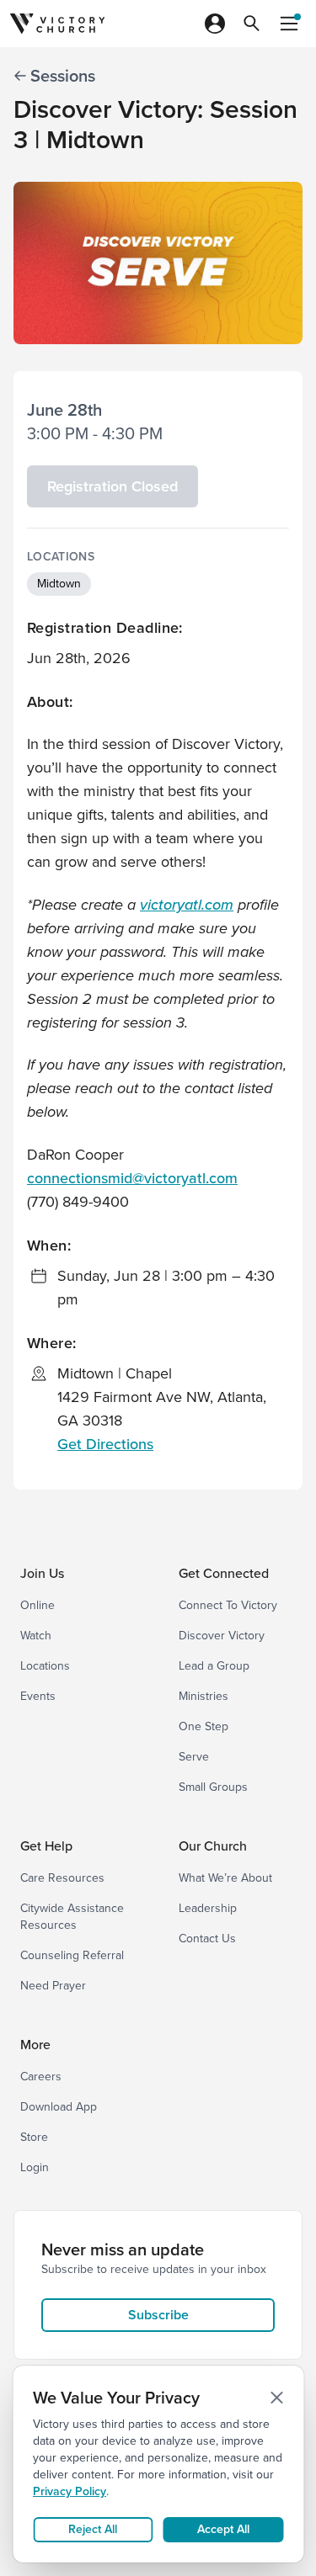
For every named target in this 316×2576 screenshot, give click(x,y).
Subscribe (158, 2315)
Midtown (59, 584)
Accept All (223, 2529)
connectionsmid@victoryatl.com (132, 1178)
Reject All (93, 2529)
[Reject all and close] (276, 2398)
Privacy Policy (70, 2491)
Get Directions (105, 1444)
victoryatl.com (187, 904)
